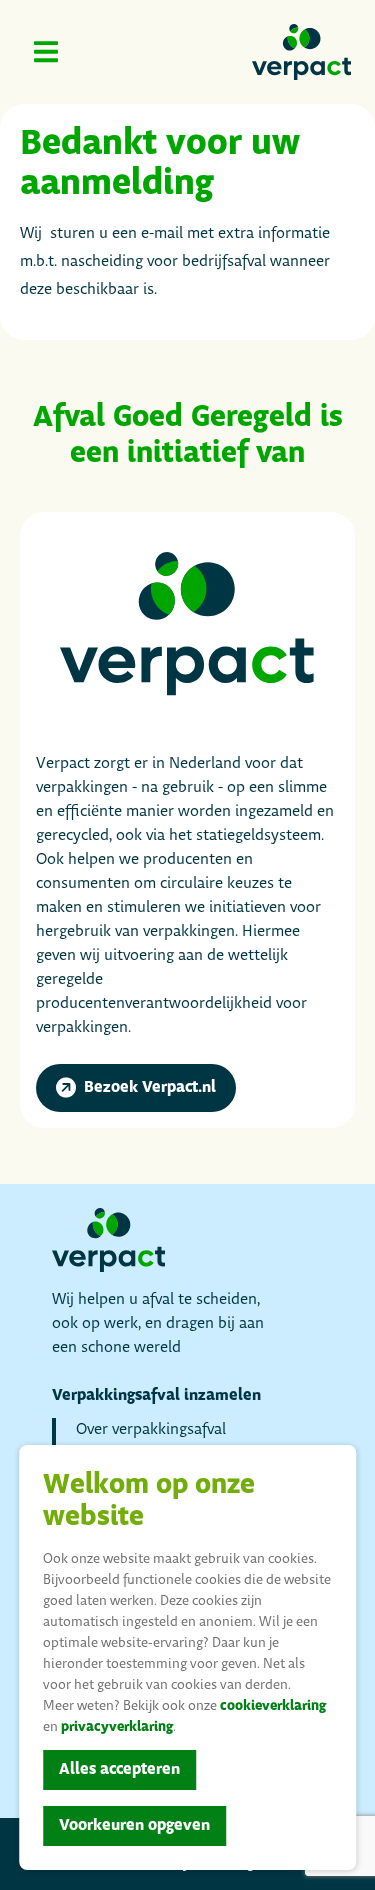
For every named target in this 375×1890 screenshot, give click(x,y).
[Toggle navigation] (46, 51)
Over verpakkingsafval (151, 1429)
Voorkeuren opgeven (134, 1825)
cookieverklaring (273, 1706)
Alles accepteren (119, 1769)
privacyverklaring (117, 1727)
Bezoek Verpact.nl (150, 1087)
